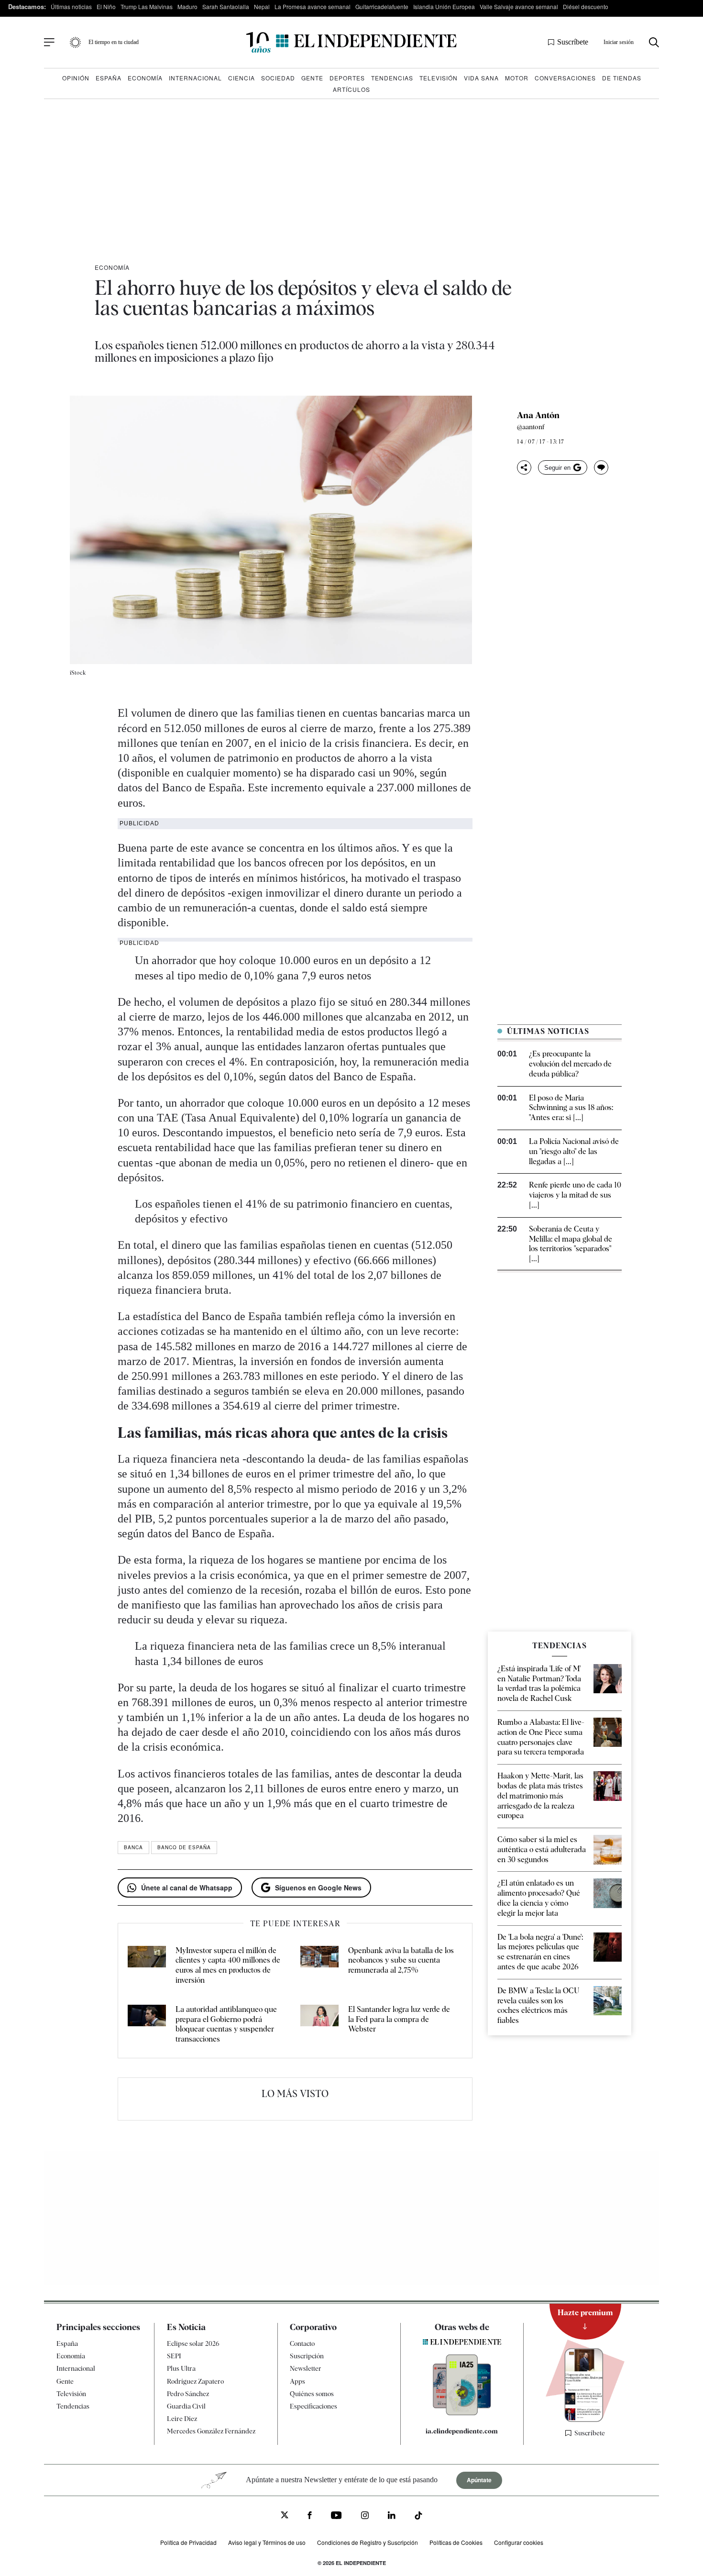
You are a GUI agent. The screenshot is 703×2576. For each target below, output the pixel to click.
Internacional (195, 78)
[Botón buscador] (654, 42)
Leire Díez (182, 2419)
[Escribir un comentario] (601, 467)
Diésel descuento (586, 6)
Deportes (347, 78)
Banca (133, 1847)
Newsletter (306, 2368)
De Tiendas (622, 78)
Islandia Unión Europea (444, 6)
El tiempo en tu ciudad (114, 42)
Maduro (187, 6)
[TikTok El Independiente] (418, 2517)
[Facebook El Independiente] (310, 2516)
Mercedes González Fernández (211, 2431)
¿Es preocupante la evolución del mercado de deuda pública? (570, 1064)
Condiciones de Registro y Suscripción (368, 2542)
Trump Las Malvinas (147, 6)
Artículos (351, 89)
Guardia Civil (186, 2406)
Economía (145, 78)
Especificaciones (313, 2406)
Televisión (439, 78)
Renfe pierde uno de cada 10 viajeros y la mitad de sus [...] (575, 1195)
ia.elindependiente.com (462, 2431)
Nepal (262, 6)
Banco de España (184, 1847)
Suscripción (307, 2356)
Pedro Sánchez (188, 2394)
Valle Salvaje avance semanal (519, 6)
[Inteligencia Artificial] (462, 2413)
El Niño (106, 6)
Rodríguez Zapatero (195, 2381)
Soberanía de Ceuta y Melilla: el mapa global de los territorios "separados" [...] (571, 1244)
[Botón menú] (49, 43)
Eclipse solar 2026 (193, 2343)
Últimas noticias (71, 6)
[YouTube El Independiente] (336, 2516)
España (109, 78)
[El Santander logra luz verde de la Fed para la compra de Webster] (319, 2025)
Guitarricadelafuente (382, 6)
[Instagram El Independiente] (365, 2516)
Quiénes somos (312, 2394)
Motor (517, 78)
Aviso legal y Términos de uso (267, 2542)
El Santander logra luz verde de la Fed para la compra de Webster (399, 2019)
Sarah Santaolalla (226, 6)
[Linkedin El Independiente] (392, 2516)
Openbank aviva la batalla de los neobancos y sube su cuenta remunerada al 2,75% (401, 1960)
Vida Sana (481, 78)
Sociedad (278, 78)
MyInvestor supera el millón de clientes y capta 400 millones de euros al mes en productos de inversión (228, 1965)
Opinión (76, 78)
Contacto (302, 2343)
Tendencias (392, 78)
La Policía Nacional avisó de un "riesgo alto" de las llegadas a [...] (574, 1151)
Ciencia (242, 78)
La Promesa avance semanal (313, 6)
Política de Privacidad (188, 2542)
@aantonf (531, 427)
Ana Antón (538, 415)
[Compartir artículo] (524, 467)
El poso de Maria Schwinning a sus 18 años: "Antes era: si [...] (571, 1108)
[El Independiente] (351, 42)
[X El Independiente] (285, 2516)
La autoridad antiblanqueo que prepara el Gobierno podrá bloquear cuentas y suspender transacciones (226, 2024)
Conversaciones (565, 78)
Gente (312, 78)
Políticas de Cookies (456, 2542)
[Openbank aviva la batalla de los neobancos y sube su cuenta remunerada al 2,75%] (319, 1966)
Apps (297, 2381)
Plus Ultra (181, 2368)
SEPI (174, 2356)
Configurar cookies (519, 2542)
